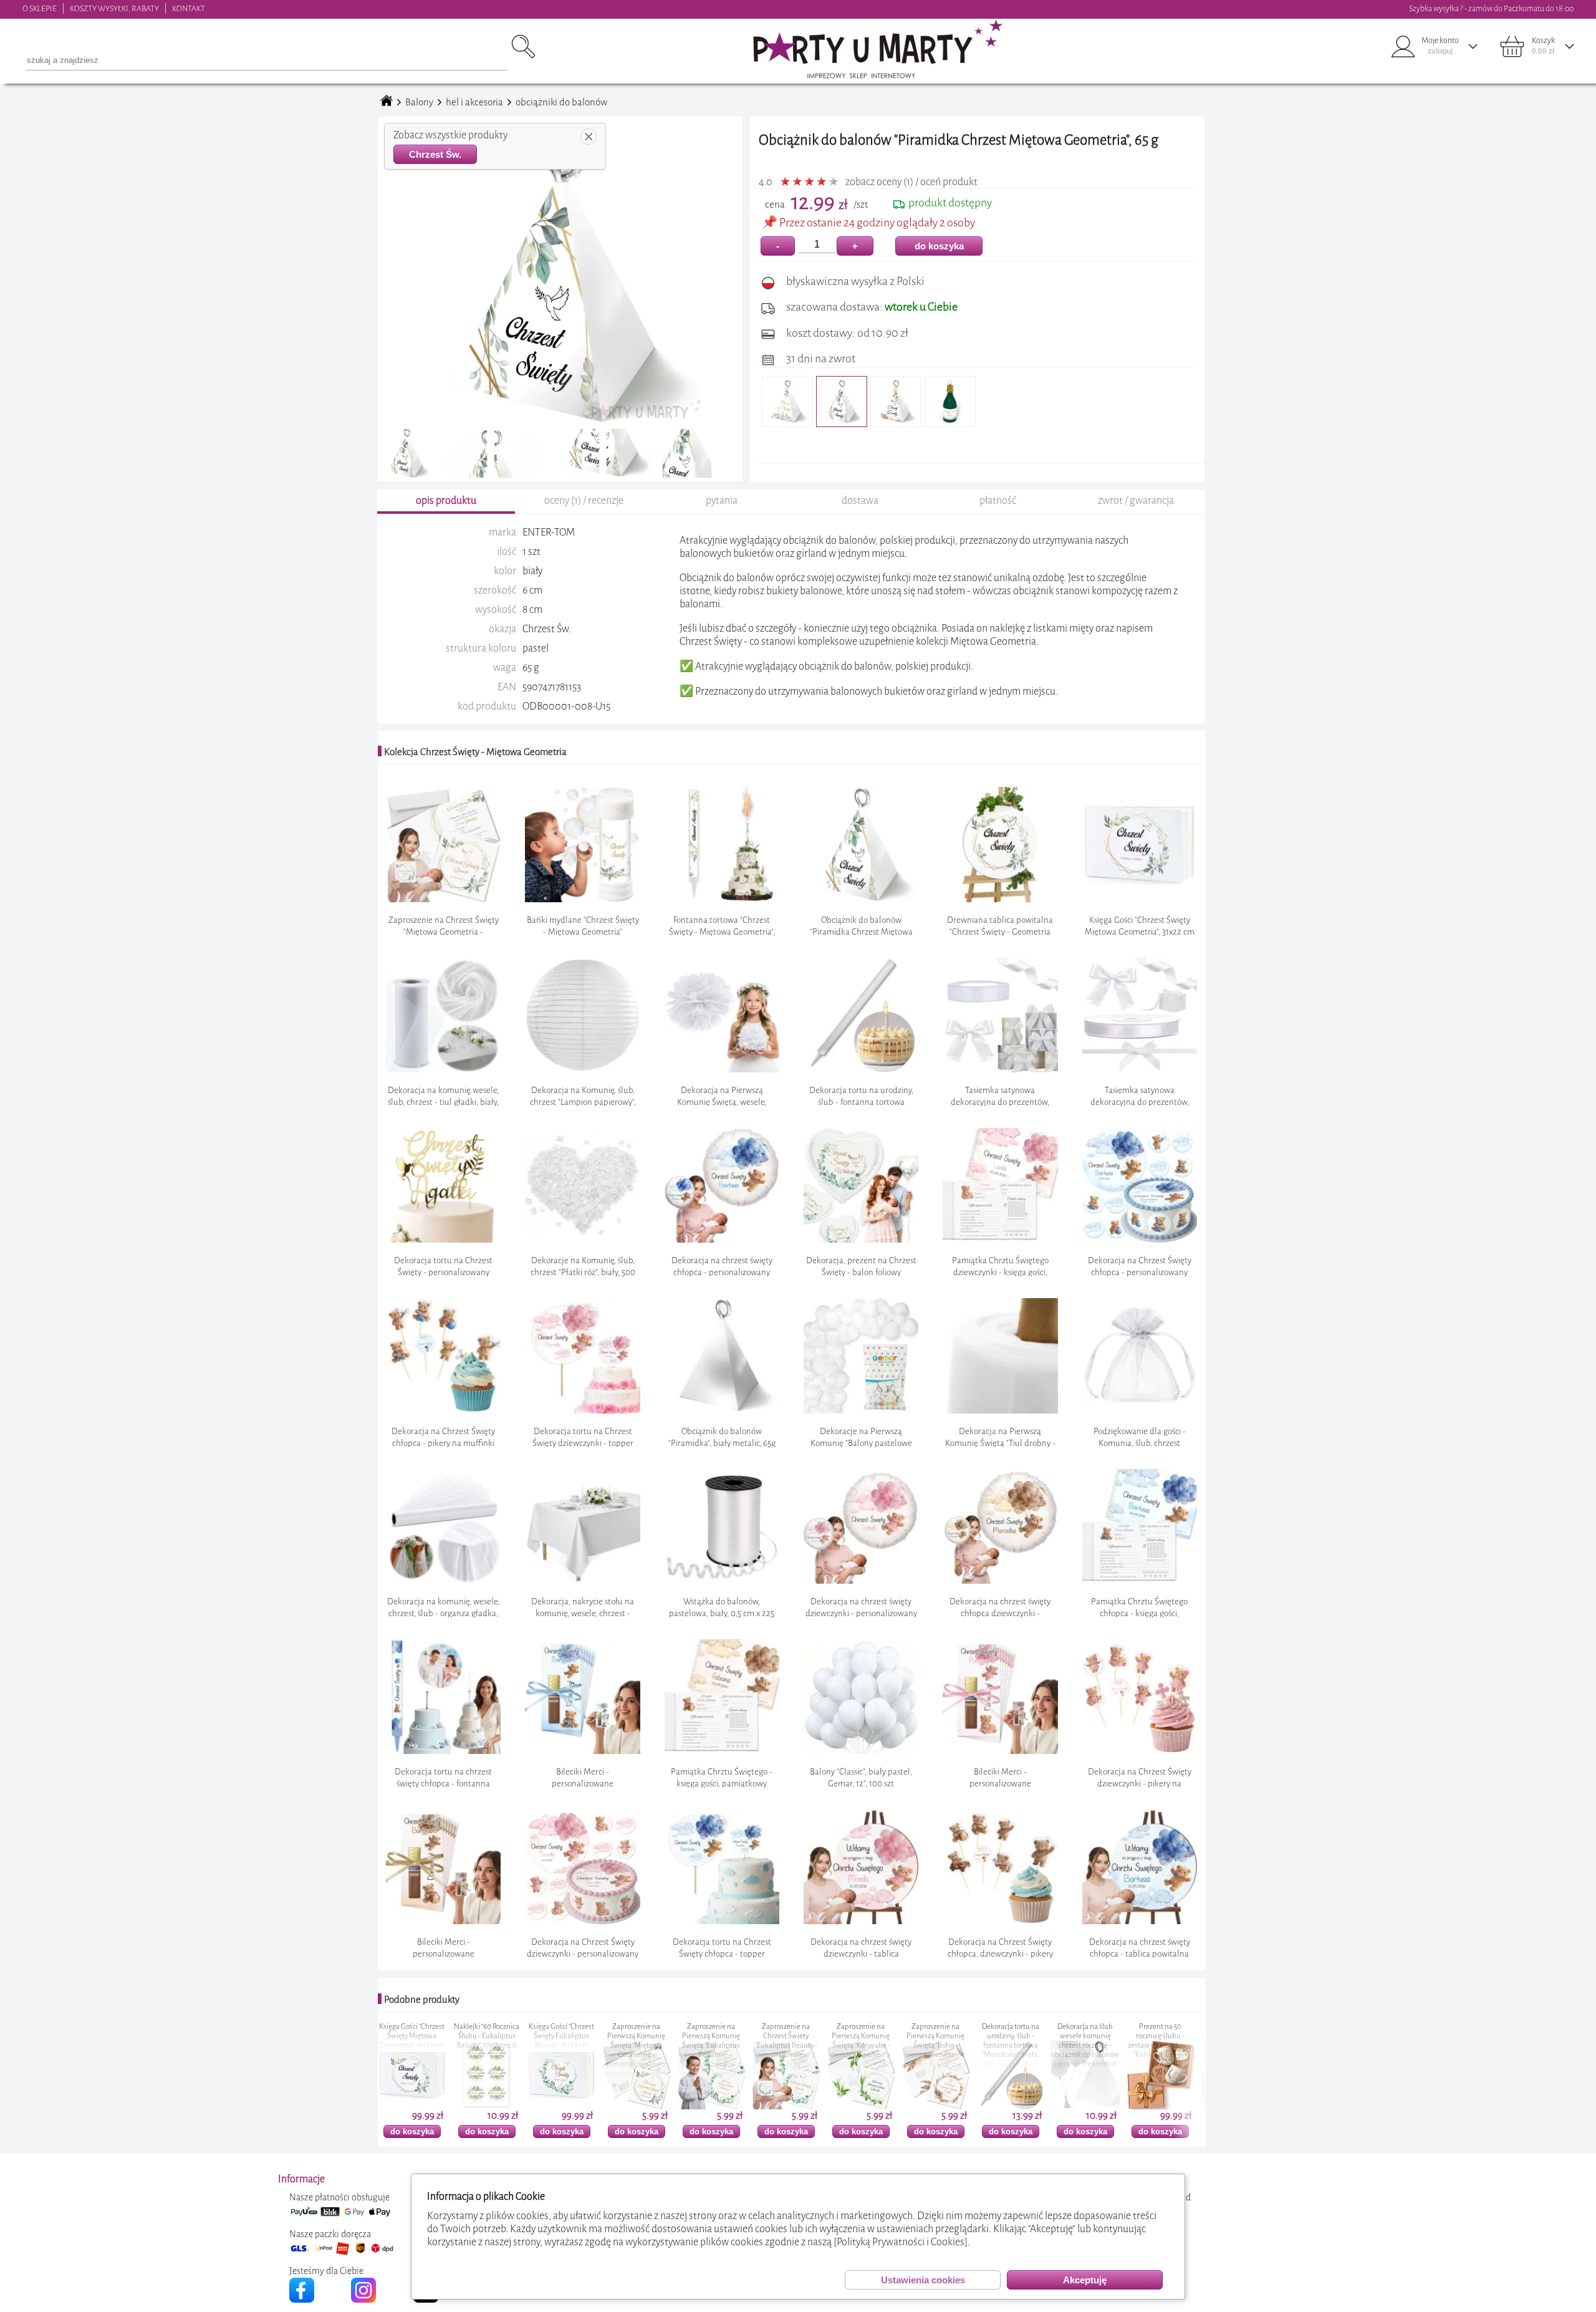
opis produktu (446, 500)
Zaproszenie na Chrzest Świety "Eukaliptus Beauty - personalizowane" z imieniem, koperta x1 (627, 2045)
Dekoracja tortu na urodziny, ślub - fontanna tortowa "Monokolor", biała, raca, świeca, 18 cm (852, 2045)
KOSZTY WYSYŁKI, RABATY (114, 8)
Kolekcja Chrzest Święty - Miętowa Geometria (475, 752)
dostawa (860, 500)
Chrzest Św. (435, 154)
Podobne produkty (422, 2000)
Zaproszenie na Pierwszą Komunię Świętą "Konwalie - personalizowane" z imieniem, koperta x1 (702, 2045)
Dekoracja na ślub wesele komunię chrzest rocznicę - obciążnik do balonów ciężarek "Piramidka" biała (927, 2050)
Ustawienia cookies (923, 2280)
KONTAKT (189, 8)
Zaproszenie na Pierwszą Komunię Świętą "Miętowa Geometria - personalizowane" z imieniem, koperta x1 (478, 2050)
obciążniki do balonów (561, 102)
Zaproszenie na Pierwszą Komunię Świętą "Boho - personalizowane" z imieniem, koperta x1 (777, 2045)
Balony (419, 102)
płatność (998, 500)
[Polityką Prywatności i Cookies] (901, 2242)
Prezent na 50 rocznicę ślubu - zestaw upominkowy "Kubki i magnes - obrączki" (1002, 2045)
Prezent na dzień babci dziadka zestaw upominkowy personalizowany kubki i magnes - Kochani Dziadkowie (1076, 2050)
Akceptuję (1085, 2280)
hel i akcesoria (474, 102)
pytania (722, 500)
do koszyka (939, 246)
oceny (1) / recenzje (584, 500)
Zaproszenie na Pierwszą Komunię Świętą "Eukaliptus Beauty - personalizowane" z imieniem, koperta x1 (552, 2050)
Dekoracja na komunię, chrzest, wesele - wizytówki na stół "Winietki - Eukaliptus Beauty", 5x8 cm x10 (1151, 2050)
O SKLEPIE (40, 8)
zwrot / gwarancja (1136, 500)
